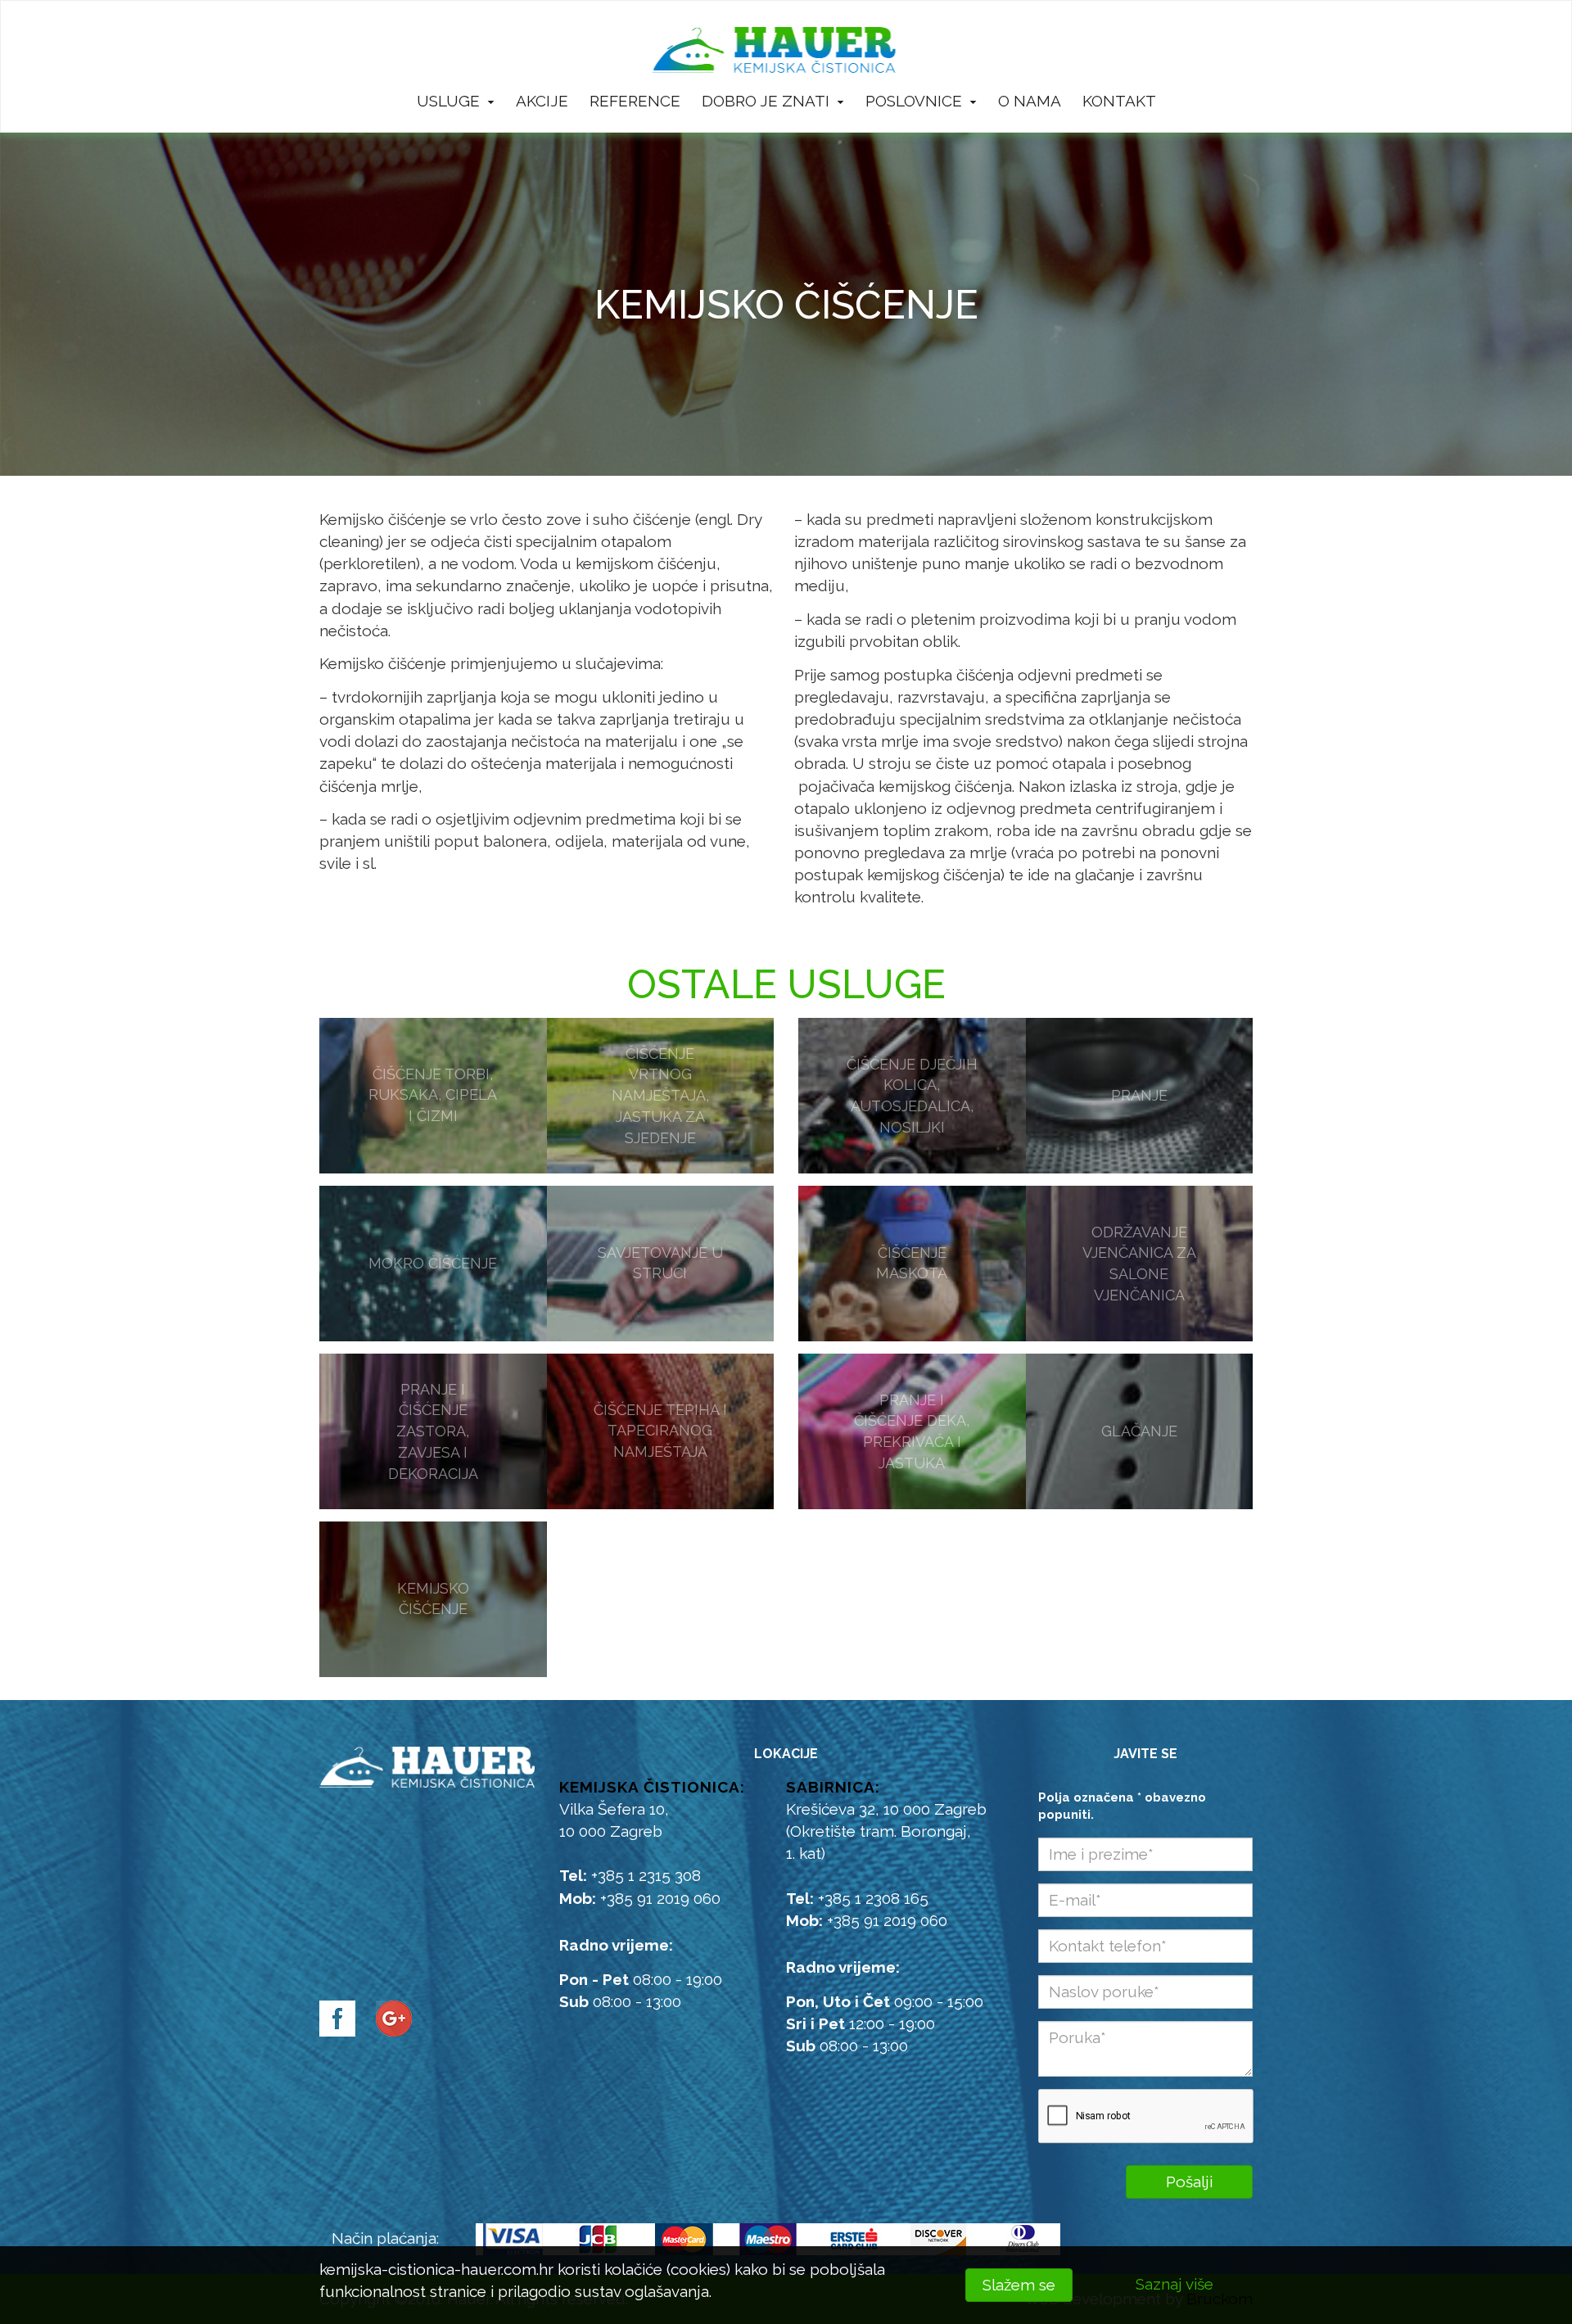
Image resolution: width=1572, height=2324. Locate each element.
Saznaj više (1174, 2284)
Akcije (542, 101)
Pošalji (1189, 2182)
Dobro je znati (766, 101)
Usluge (448, 101)
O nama (1030, 101)
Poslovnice (914, 101)
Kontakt (1119, 101)
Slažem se (1019, 2285)
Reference (635, 101)
